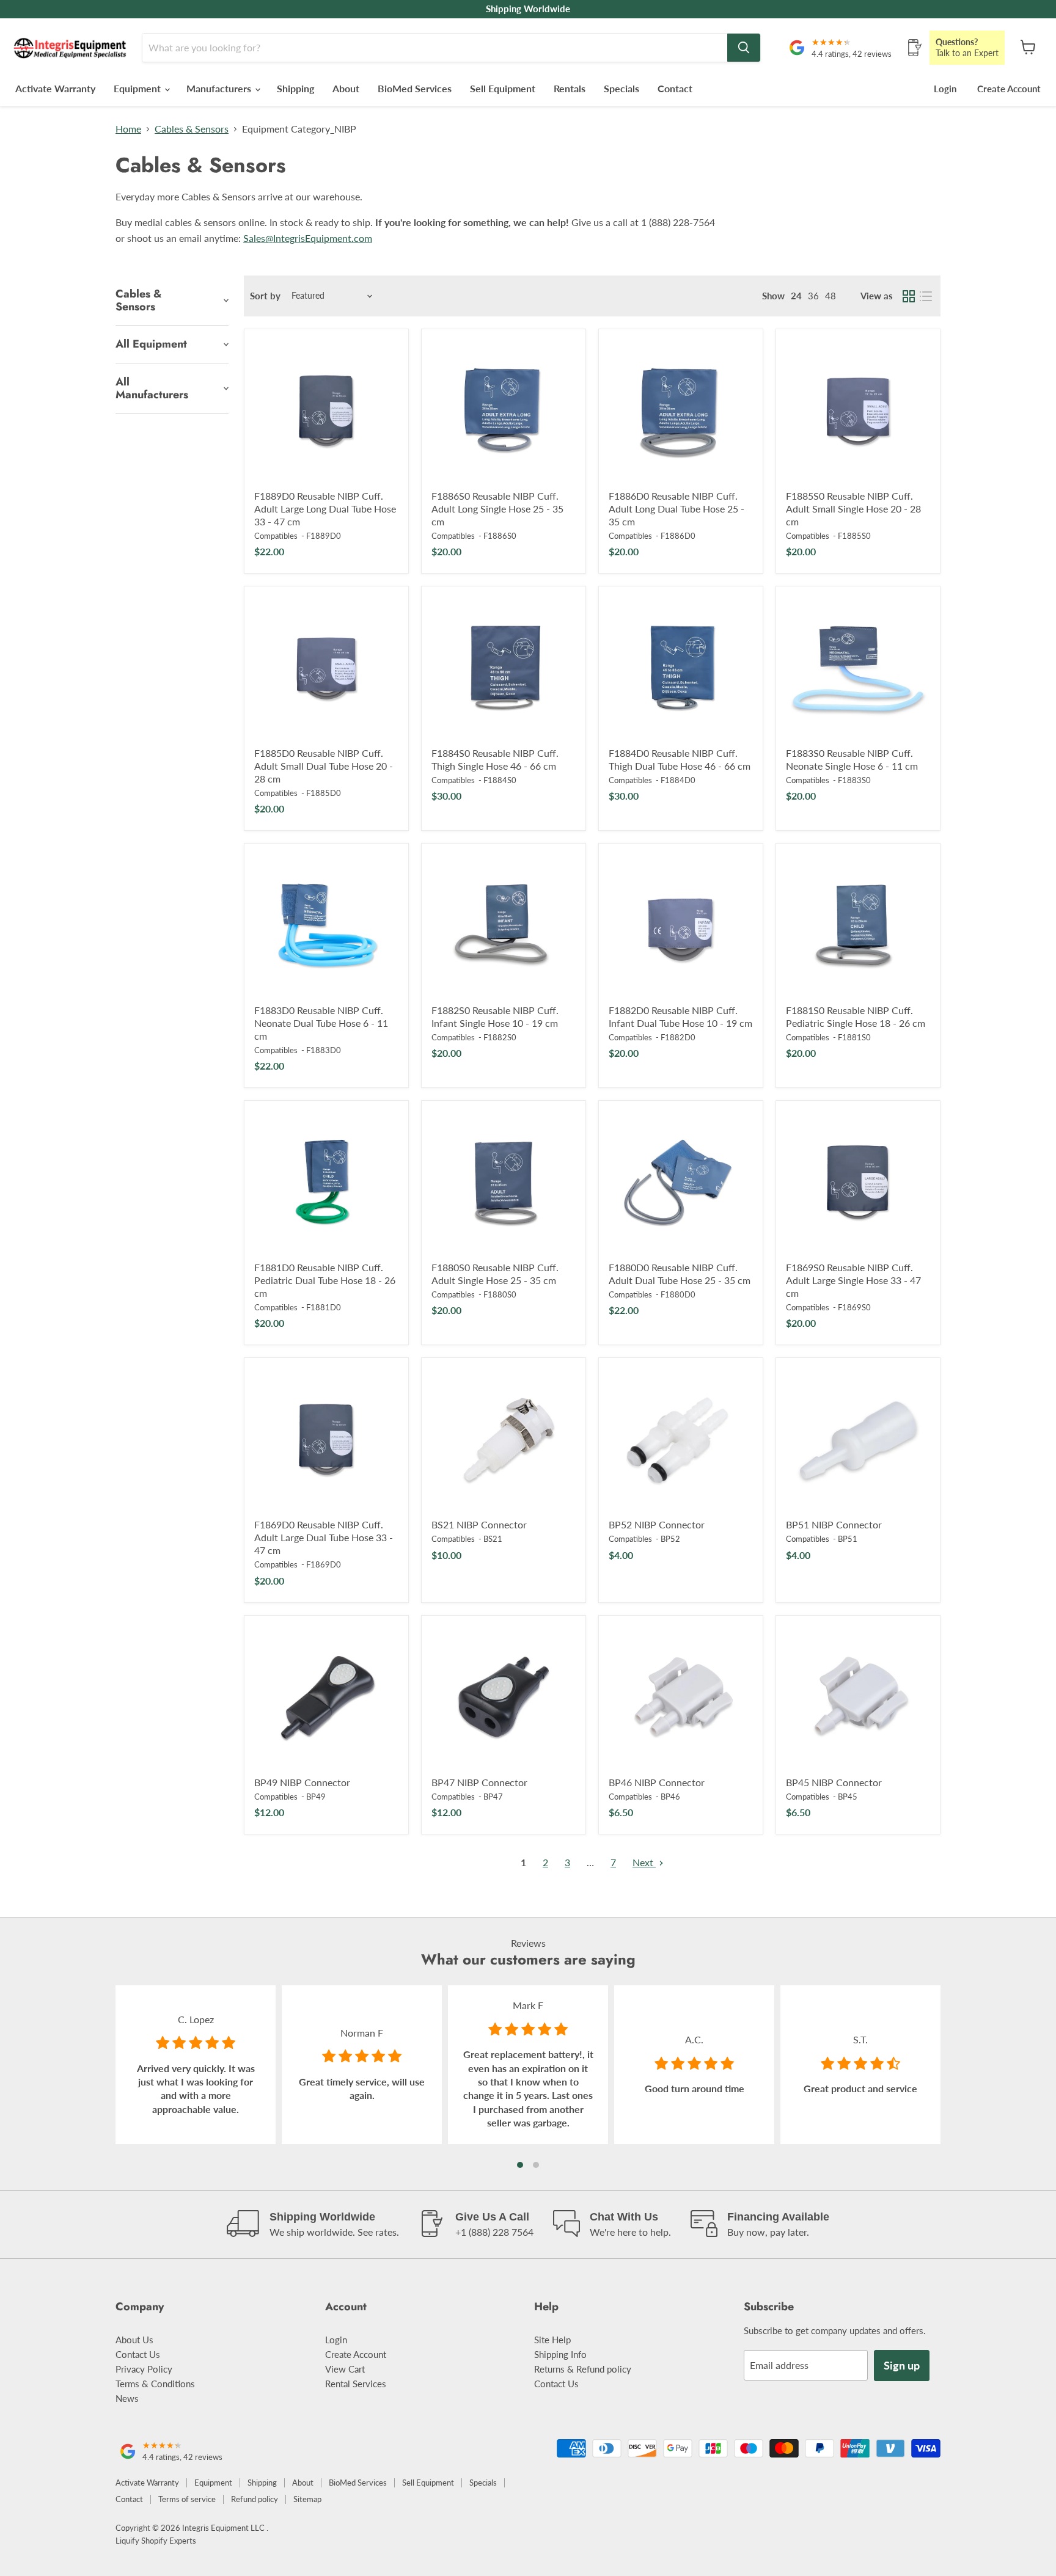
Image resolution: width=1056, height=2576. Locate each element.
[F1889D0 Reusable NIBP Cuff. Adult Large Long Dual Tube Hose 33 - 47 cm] (326, 411)
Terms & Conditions (155, 2384)
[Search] (744, 48)
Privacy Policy (144, 2369)
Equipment (138, 88)
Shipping (295, 88)
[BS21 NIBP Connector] (504, 1440)
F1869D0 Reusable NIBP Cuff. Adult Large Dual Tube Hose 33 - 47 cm (324, 1537)
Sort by (265, 296)
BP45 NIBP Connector (834, 1782)
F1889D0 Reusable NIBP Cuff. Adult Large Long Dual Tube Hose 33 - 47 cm (325, 509)
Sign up (902, 2365)
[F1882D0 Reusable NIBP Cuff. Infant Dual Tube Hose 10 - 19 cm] (681, 925)
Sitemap (307, 2499)
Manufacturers (220, 88)
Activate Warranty (55, 88)
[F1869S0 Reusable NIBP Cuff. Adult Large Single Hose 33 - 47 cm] (858, 1183)
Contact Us (138, 2354)
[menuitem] (773, 296)
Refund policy (255, 2499)
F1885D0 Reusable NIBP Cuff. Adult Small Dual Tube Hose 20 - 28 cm (324, 766)
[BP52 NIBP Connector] (681, 1440)
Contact (675, 88)
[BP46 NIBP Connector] (681, 1698)
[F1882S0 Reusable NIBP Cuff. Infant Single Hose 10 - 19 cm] (504, 925)
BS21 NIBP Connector (479, 1524)
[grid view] (909, 296)
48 (831, 296)
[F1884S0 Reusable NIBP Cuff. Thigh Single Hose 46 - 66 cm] (504, 668)
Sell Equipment (503, 88)
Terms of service (187, 2499)
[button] (520, 2165)
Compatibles (276, 536)
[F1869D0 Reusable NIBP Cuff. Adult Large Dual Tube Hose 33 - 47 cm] (326, 1440)
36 (813, 296)
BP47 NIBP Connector (479, 1782)
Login (945, 89)
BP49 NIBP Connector (302, 1782)
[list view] (926, 296)
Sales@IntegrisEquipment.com (308, 238)
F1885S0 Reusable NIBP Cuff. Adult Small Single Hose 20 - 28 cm (853, 509)
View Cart (345, 2369)
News (127, 2398)
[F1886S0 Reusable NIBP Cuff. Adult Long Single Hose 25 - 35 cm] (504, 411)
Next (644, 1862)
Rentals (570, 88)
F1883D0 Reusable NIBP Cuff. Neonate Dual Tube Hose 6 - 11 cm (321, 1023)
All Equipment (151, 344)
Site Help (552, 2340)
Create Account (1009, 89)
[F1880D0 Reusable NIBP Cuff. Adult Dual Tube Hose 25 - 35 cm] (681, 1183)
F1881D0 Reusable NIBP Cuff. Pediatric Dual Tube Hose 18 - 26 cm (325, 1280)
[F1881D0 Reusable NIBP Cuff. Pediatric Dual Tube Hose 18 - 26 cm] (326, 1183)
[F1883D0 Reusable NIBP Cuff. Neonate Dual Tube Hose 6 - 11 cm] (326, 925)
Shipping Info (560, 2354)
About (346, 88)
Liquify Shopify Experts (156, 2541)
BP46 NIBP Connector (657, 1782)
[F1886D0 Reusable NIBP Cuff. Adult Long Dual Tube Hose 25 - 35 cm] (681, 411)
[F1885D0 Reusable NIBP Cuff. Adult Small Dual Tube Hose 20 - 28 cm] (326, 668)
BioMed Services (415, 88)
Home (128, 129)
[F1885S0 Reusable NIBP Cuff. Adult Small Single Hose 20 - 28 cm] (858, 411)
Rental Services (356, 2384)
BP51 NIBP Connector (834, 1524)
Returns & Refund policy (583, 2369)
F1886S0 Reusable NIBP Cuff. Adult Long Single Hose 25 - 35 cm (497, 509)
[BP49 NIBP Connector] (326, 1698)
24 (796, 296)
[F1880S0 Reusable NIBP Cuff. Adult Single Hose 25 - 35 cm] (504, 1183)
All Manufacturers (152, 388)
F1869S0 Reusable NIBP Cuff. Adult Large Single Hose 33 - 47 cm (853, 1280)
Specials (621, 88)
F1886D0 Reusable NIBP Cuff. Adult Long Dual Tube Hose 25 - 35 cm (676, 509)
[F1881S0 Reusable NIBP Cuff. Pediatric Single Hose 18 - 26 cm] (858, 925)
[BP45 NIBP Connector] (858, 1698)
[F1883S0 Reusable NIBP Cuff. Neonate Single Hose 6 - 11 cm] (858, 668)
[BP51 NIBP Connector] (858, 1440)
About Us (134, 2340)
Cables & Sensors (192, 129)
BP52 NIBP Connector (657, 1524)
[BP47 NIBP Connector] (504, 1698)
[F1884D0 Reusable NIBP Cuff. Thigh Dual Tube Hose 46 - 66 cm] (681, 668)
